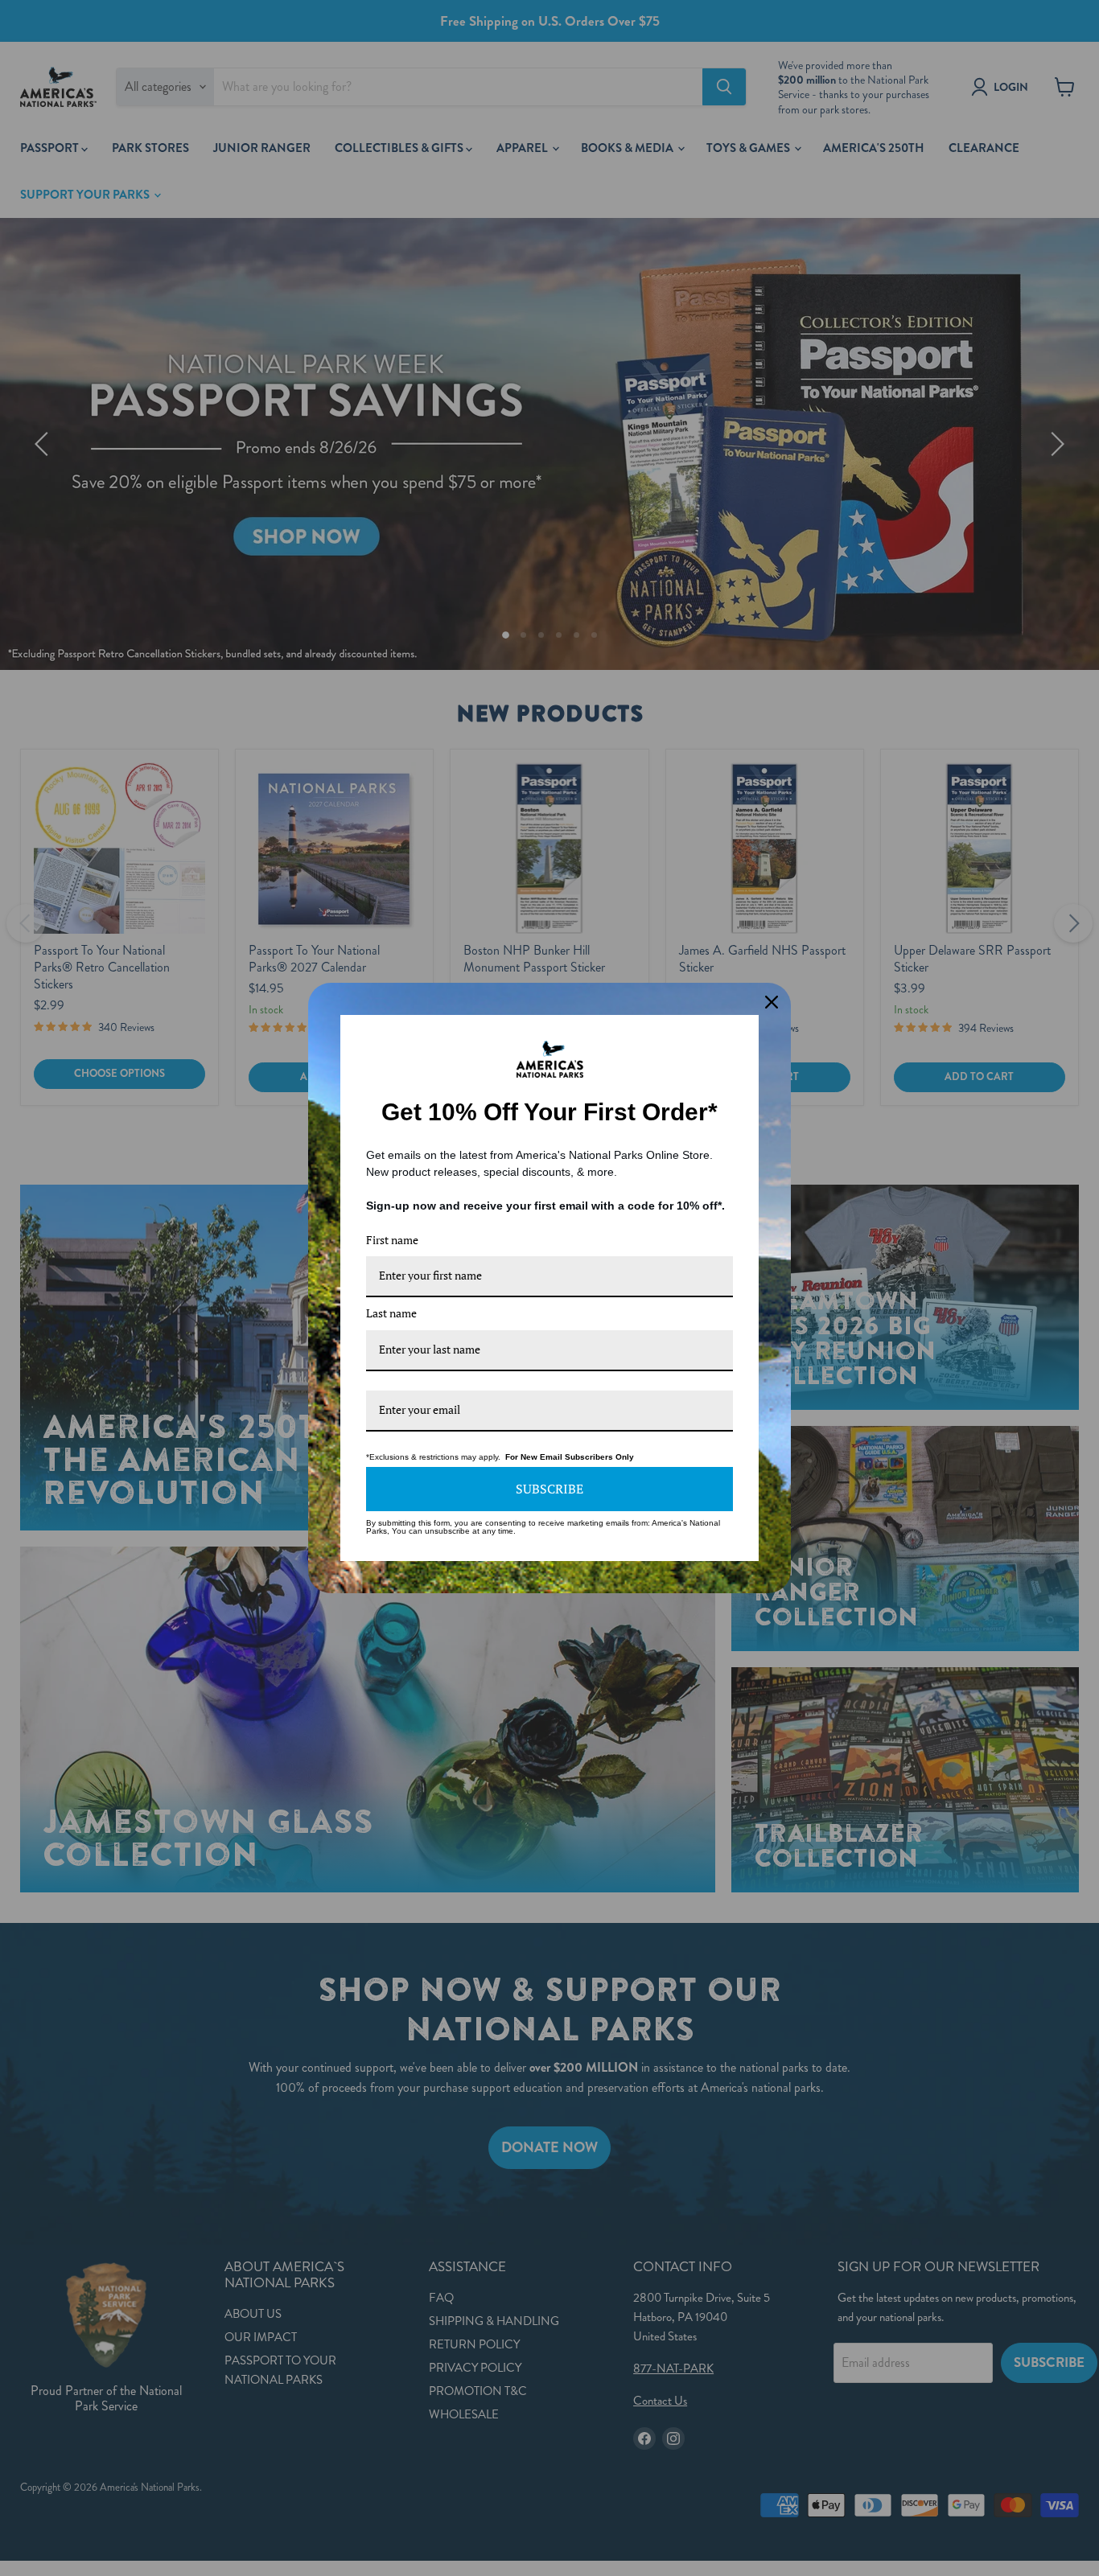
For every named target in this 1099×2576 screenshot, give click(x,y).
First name (392, 1240)
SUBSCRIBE (549, 1489)
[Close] (772, 1002)
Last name (391, 1313)
